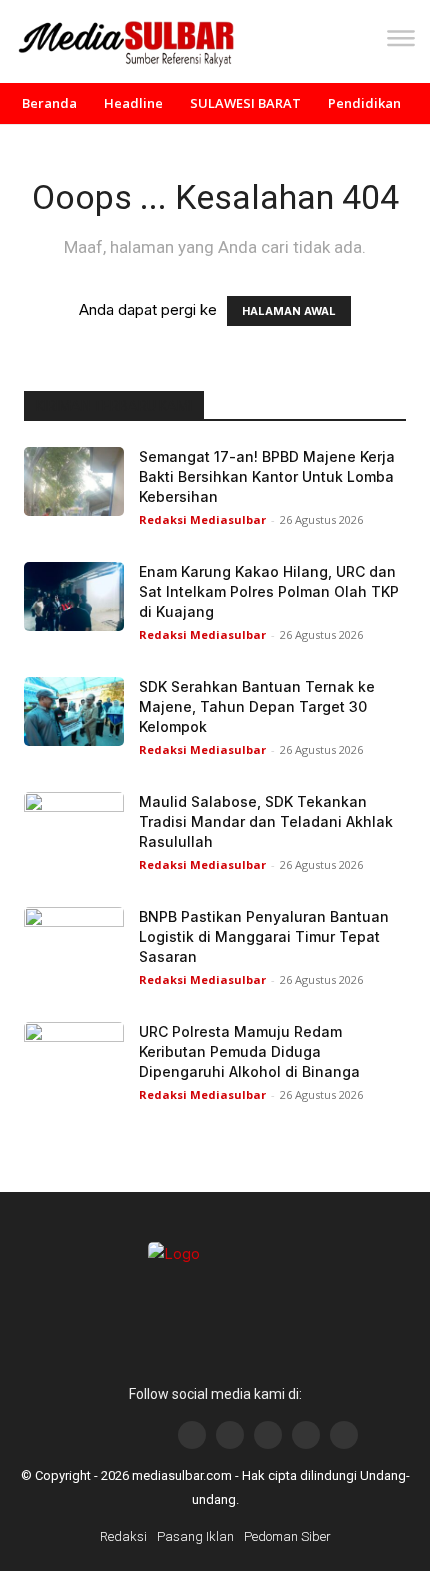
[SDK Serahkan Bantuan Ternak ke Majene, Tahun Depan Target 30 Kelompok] (74, 711)
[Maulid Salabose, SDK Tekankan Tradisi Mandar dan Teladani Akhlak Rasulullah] (74, 826)
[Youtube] (268, 1435)
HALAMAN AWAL (289, 311)
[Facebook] (192, 1435)
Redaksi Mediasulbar (202, 519)
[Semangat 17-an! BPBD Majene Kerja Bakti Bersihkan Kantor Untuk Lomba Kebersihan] (74, 481)
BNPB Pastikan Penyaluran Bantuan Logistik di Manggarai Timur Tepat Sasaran (264, 936)
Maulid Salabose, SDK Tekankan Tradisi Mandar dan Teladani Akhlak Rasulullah (266, 821)
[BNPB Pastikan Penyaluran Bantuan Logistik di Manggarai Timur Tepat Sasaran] (74, 941)
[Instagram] (230, 1435)
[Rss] (344, 1435)
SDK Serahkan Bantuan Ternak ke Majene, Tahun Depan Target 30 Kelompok (257, 706)
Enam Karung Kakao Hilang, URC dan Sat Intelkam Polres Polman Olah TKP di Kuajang (269, 591)
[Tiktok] (306, 1435)
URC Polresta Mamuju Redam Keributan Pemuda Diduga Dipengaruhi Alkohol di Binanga (249, 1051)
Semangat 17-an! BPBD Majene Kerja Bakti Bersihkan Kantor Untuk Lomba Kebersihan (267, 476)
